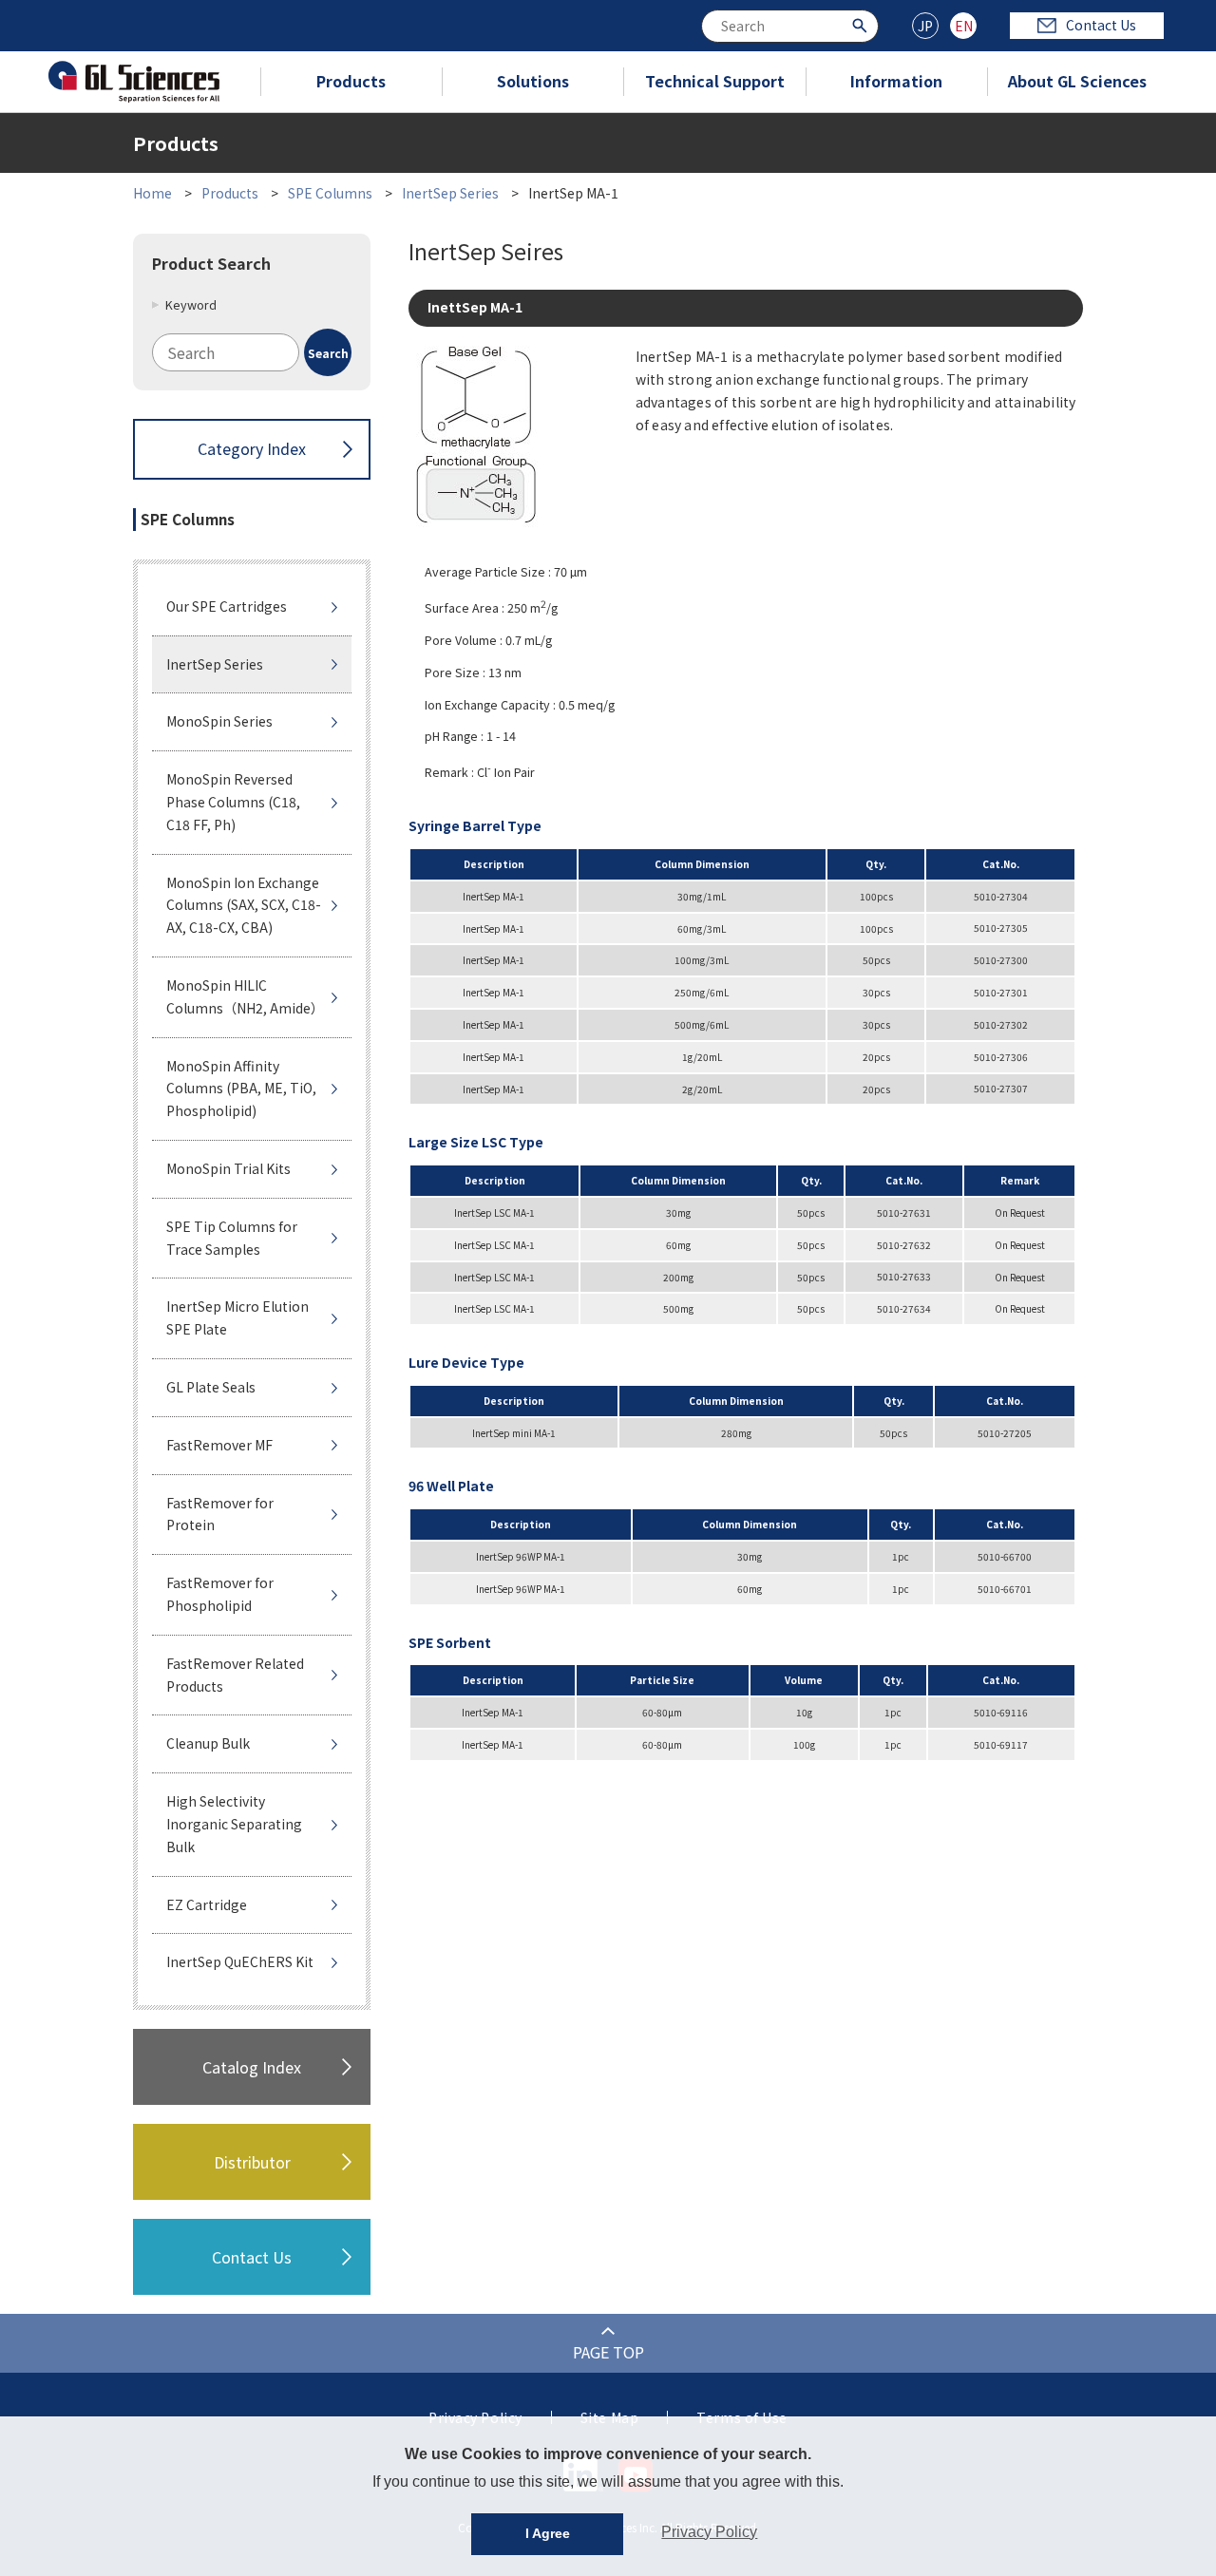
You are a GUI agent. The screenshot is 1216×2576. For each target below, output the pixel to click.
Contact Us (1101, 25)
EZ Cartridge (207, 1904)
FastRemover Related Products (235, 1675)
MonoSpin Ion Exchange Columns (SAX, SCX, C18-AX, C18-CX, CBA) (244, 905)
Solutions (533, 81)
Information (896, 81)
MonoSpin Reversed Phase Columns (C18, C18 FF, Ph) (233, 802)
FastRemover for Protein (220, 1514)
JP (925, 26)
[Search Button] (862, 24)
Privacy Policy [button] (709, 2532)
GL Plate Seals (211, 1387)
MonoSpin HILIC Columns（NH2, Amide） (245, 996)
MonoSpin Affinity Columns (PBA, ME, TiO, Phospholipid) (241, 1089)
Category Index (252, 448)
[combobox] (790, 26)
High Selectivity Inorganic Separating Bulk (234, 1824)
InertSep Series (450, 193)
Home (152, 193)
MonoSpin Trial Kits (228, 1168)
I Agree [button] (548, 2533)
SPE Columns (330, 193)
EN (964, 26)
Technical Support (715, 81)
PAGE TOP (608, 2352)
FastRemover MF (219, 1445)
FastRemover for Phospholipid (220, 1594)
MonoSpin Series (219, 721)
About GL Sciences (1077, 81)
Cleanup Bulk (208, 1743)
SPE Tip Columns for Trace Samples (232, 1238)
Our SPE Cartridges (227, 606)
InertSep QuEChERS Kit (240, 1961)
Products (351, 81)
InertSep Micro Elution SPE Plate (237, 1317)
